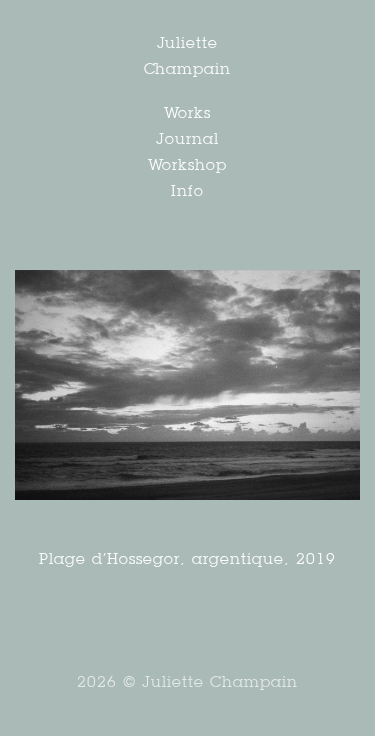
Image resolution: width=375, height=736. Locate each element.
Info (187, 190)
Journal (187, 138)
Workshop (188, 164)
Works (188, 112)
